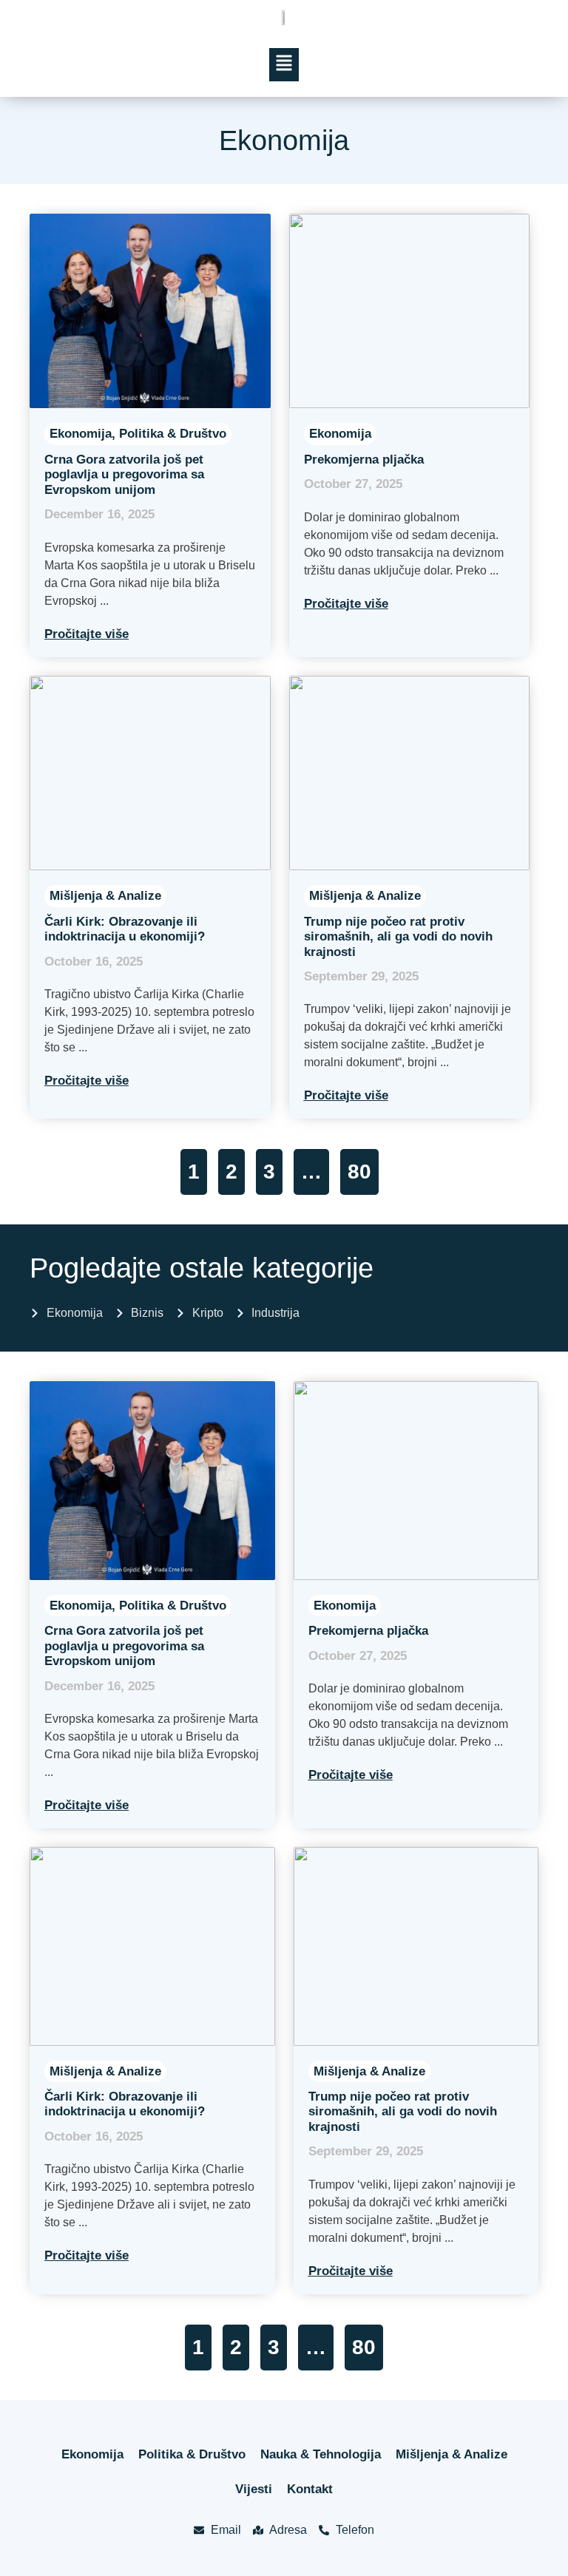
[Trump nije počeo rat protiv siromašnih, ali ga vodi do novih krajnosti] (410, 773)
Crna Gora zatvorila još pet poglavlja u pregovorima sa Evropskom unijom (124, 475)
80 (359, 1172)
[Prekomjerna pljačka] (410, 311)
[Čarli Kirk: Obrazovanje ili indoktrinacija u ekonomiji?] (150, 773)
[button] (284, 65)
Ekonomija (81, 434)
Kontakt (310, 2489)
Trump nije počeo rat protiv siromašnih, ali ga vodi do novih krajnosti (398, 937)
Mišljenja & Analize (105, 896)
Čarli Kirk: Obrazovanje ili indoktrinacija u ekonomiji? (125, 929)
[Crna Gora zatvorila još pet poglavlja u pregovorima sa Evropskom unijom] (150, 311)
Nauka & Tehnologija (321, 2454)
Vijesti (254, 2489)
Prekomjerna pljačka (364, 460)
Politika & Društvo (173, 434)
